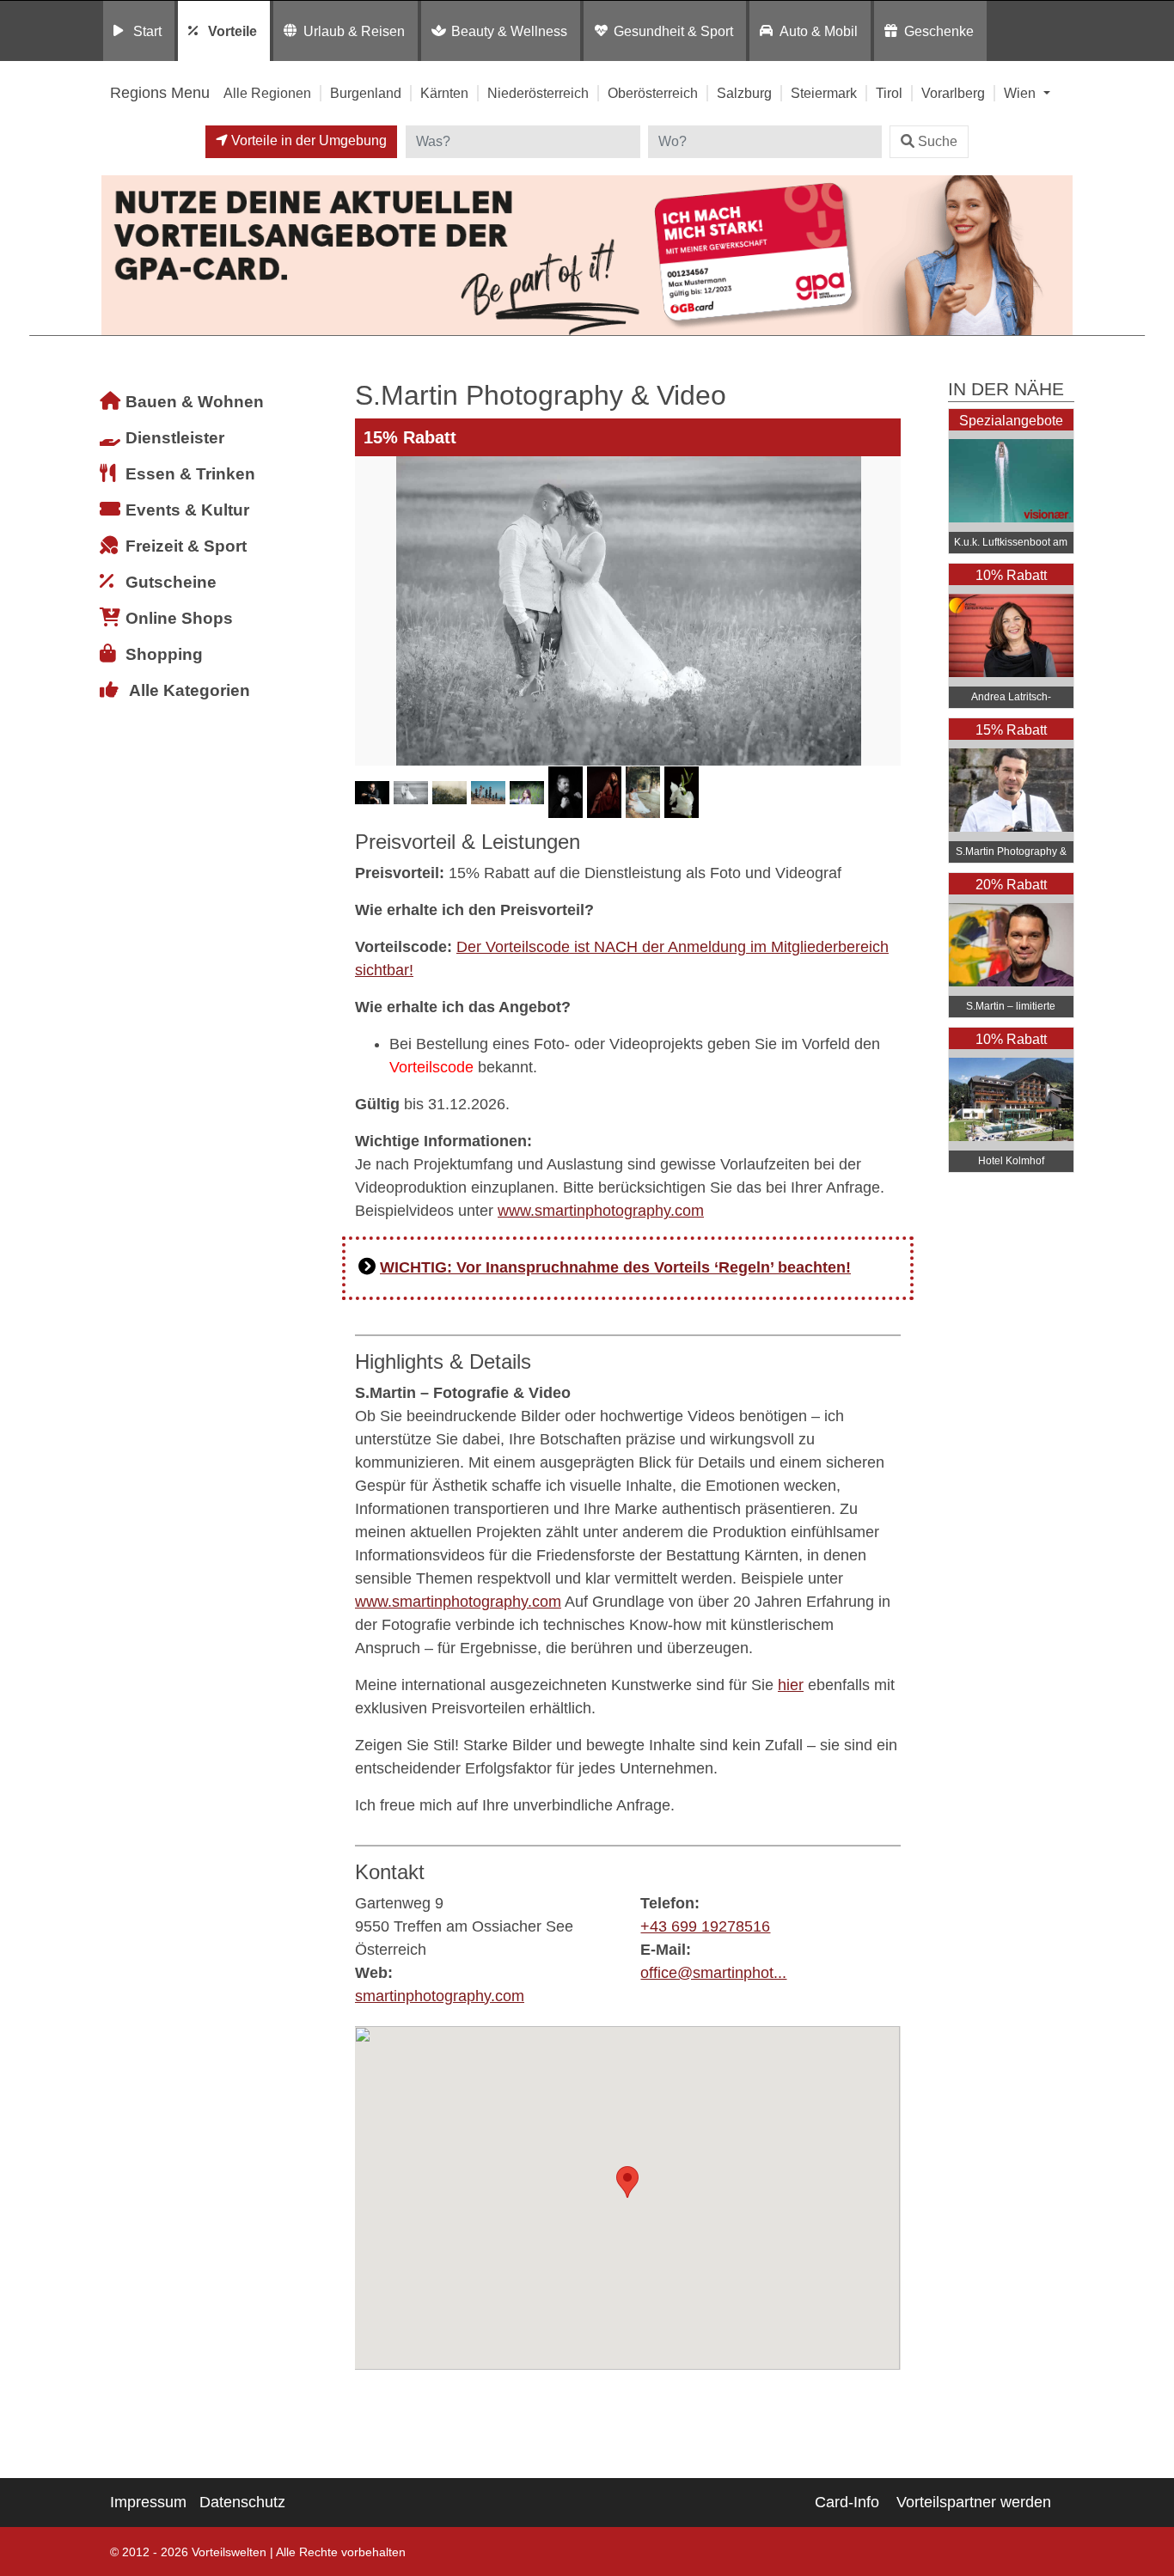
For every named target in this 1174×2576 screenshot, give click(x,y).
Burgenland (366, 93)
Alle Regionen (267, 93)
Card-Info (847, 2502)
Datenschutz (242, 2502)
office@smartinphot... (713, 1973)
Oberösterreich (653, 93)
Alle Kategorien (190, 690)
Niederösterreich (538, 93)
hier (791, 1685)
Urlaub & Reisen (354, 31)
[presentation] (371, 611)
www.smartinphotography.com (601, 1211)
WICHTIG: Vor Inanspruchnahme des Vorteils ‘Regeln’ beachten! (615, 1267)
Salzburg (744, 93)
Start (147, 31)
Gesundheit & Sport (673, 31)
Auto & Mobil (819, 31)
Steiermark (824, 93)
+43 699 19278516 (705, 1926)
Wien (1021, 93)
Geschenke (939, 31)
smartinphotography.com (440, 1996)
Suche (938, 141)
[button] (627, 2182)
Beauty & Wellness (509, 31)
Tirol (889, 93)
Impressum (148, 2502)
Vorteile (232, 31)
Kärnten (444, 93)
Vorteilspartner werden (974, 2502)
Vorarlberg (953, 93)
